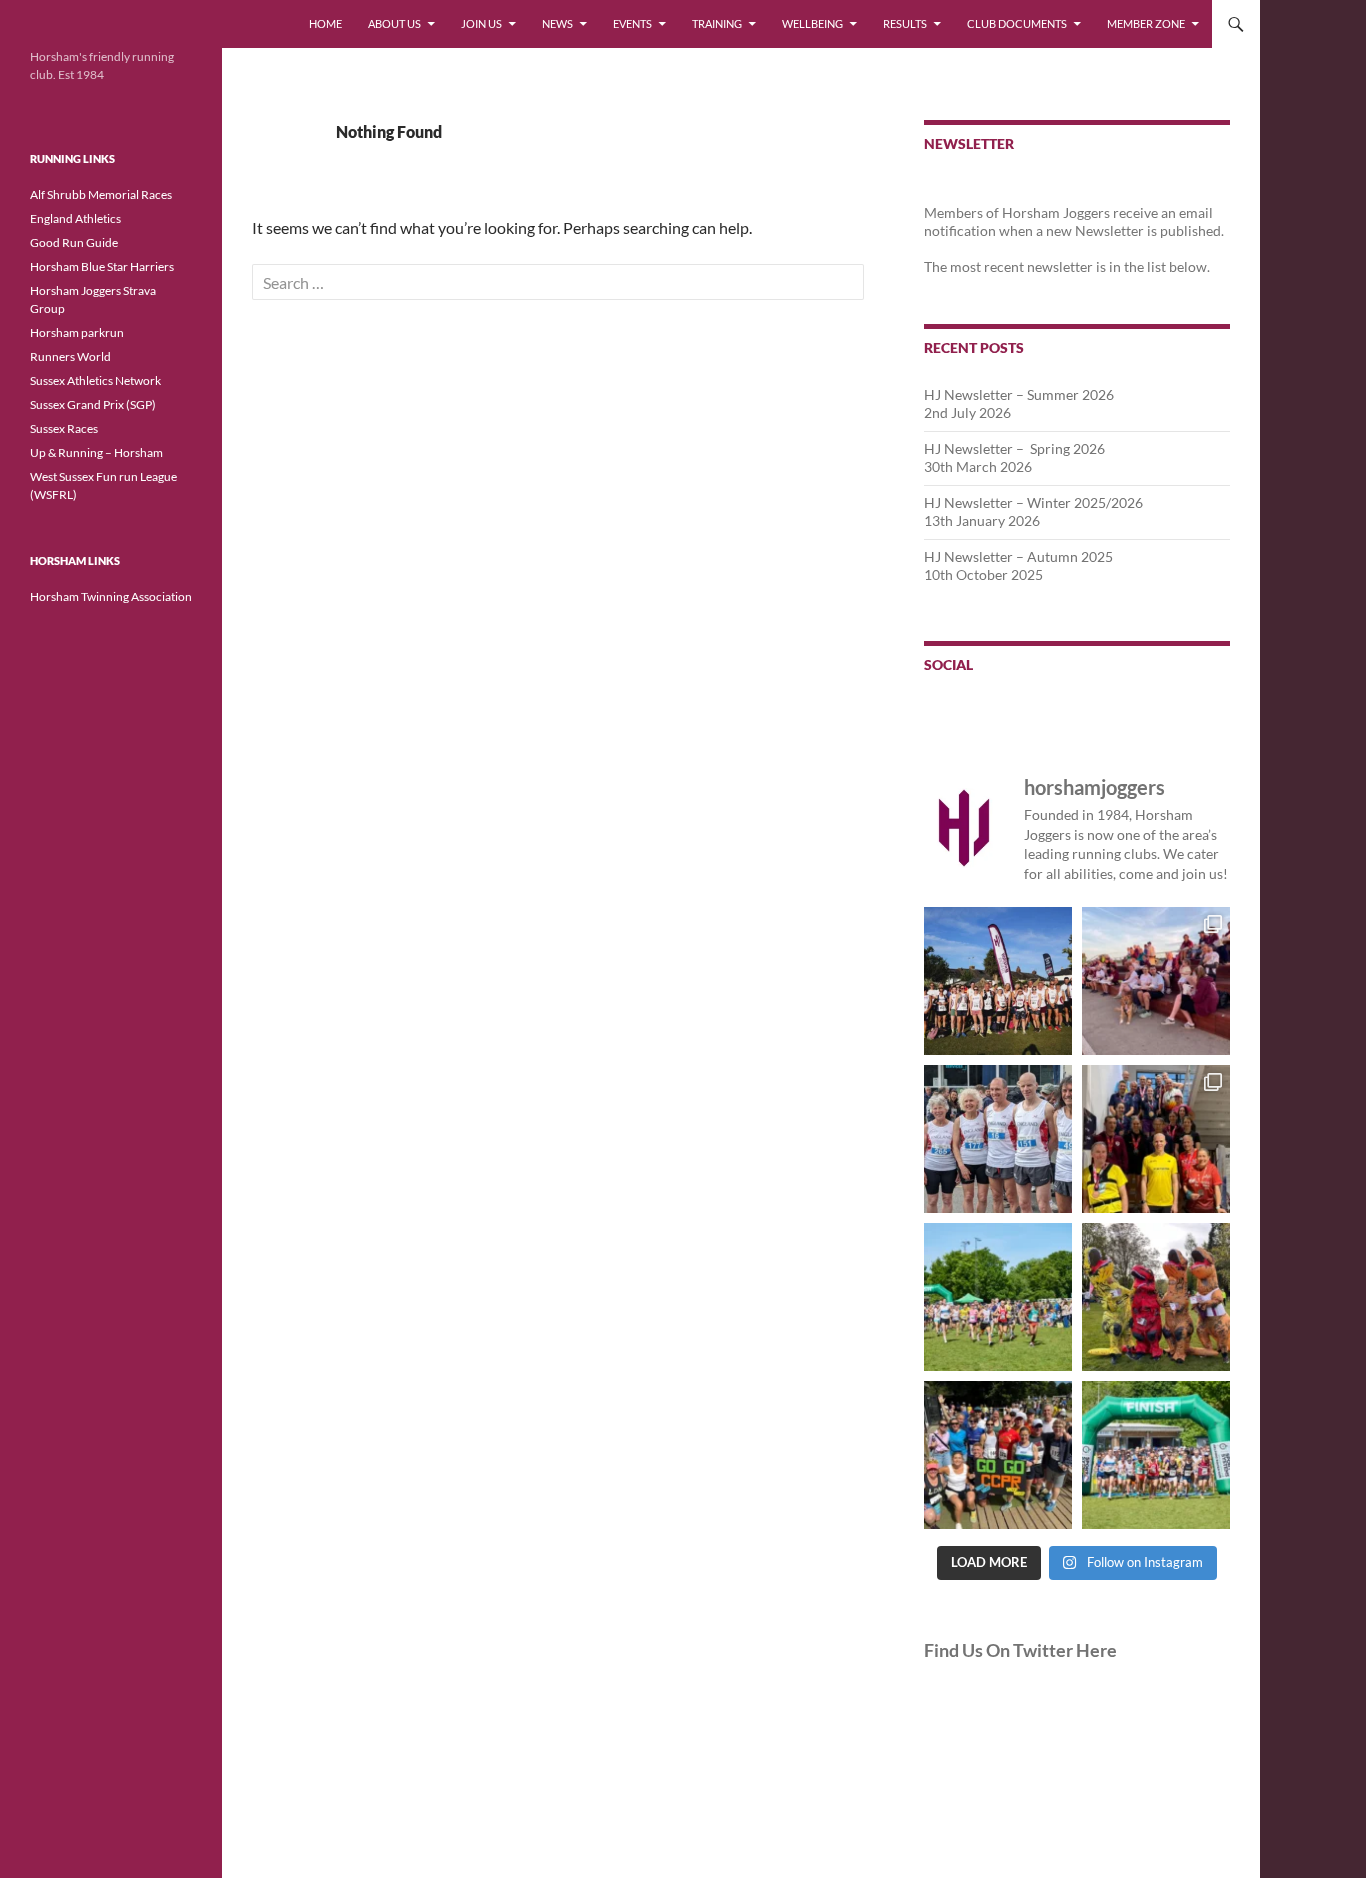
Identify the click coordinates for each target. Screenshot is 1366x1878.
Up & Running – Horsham (96, 452)
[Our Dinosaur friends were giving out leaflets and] (1156, 1297)
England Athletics (75, 218)
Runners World (70, 356)
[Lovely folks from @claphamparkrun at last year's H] (998, 1455)
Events (632, 23)
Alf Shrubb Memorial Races (101, 194)
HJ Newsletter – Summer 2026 (1019, 394)
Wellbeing (812, 23)
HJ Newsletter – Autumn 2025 (1018, 556)
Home (325, 23)
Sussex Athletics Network (95, 380)
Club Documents (1017, 23)
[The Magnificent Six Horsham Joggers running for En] (998, 1139)
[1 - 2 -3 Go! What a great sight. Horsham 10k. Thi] (1156, 1455)
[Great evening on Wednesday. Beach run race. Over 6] (1156, 981)
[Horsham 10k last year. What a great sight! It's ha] (998, 1297)
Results (905, 23)
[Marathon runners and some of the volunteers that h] (1156, 1139)
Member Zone (1146, 23)
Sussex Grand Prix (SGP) (93, 404)
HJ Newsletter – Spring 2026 (1014, 448)
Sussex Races (64, 428)
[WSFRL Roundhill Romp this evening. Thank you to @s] (998, 981)
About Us (394, 23)
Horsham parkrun (77, 332)
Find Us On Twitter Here (1020, 1650)
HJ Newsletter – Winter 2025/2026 (1033, 502)
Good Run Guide (74, 242)
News (557, 23)
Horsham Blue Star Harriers (102, 266)
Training (717, 23)
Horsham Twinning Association (111, 596)
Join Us (481, 23)
